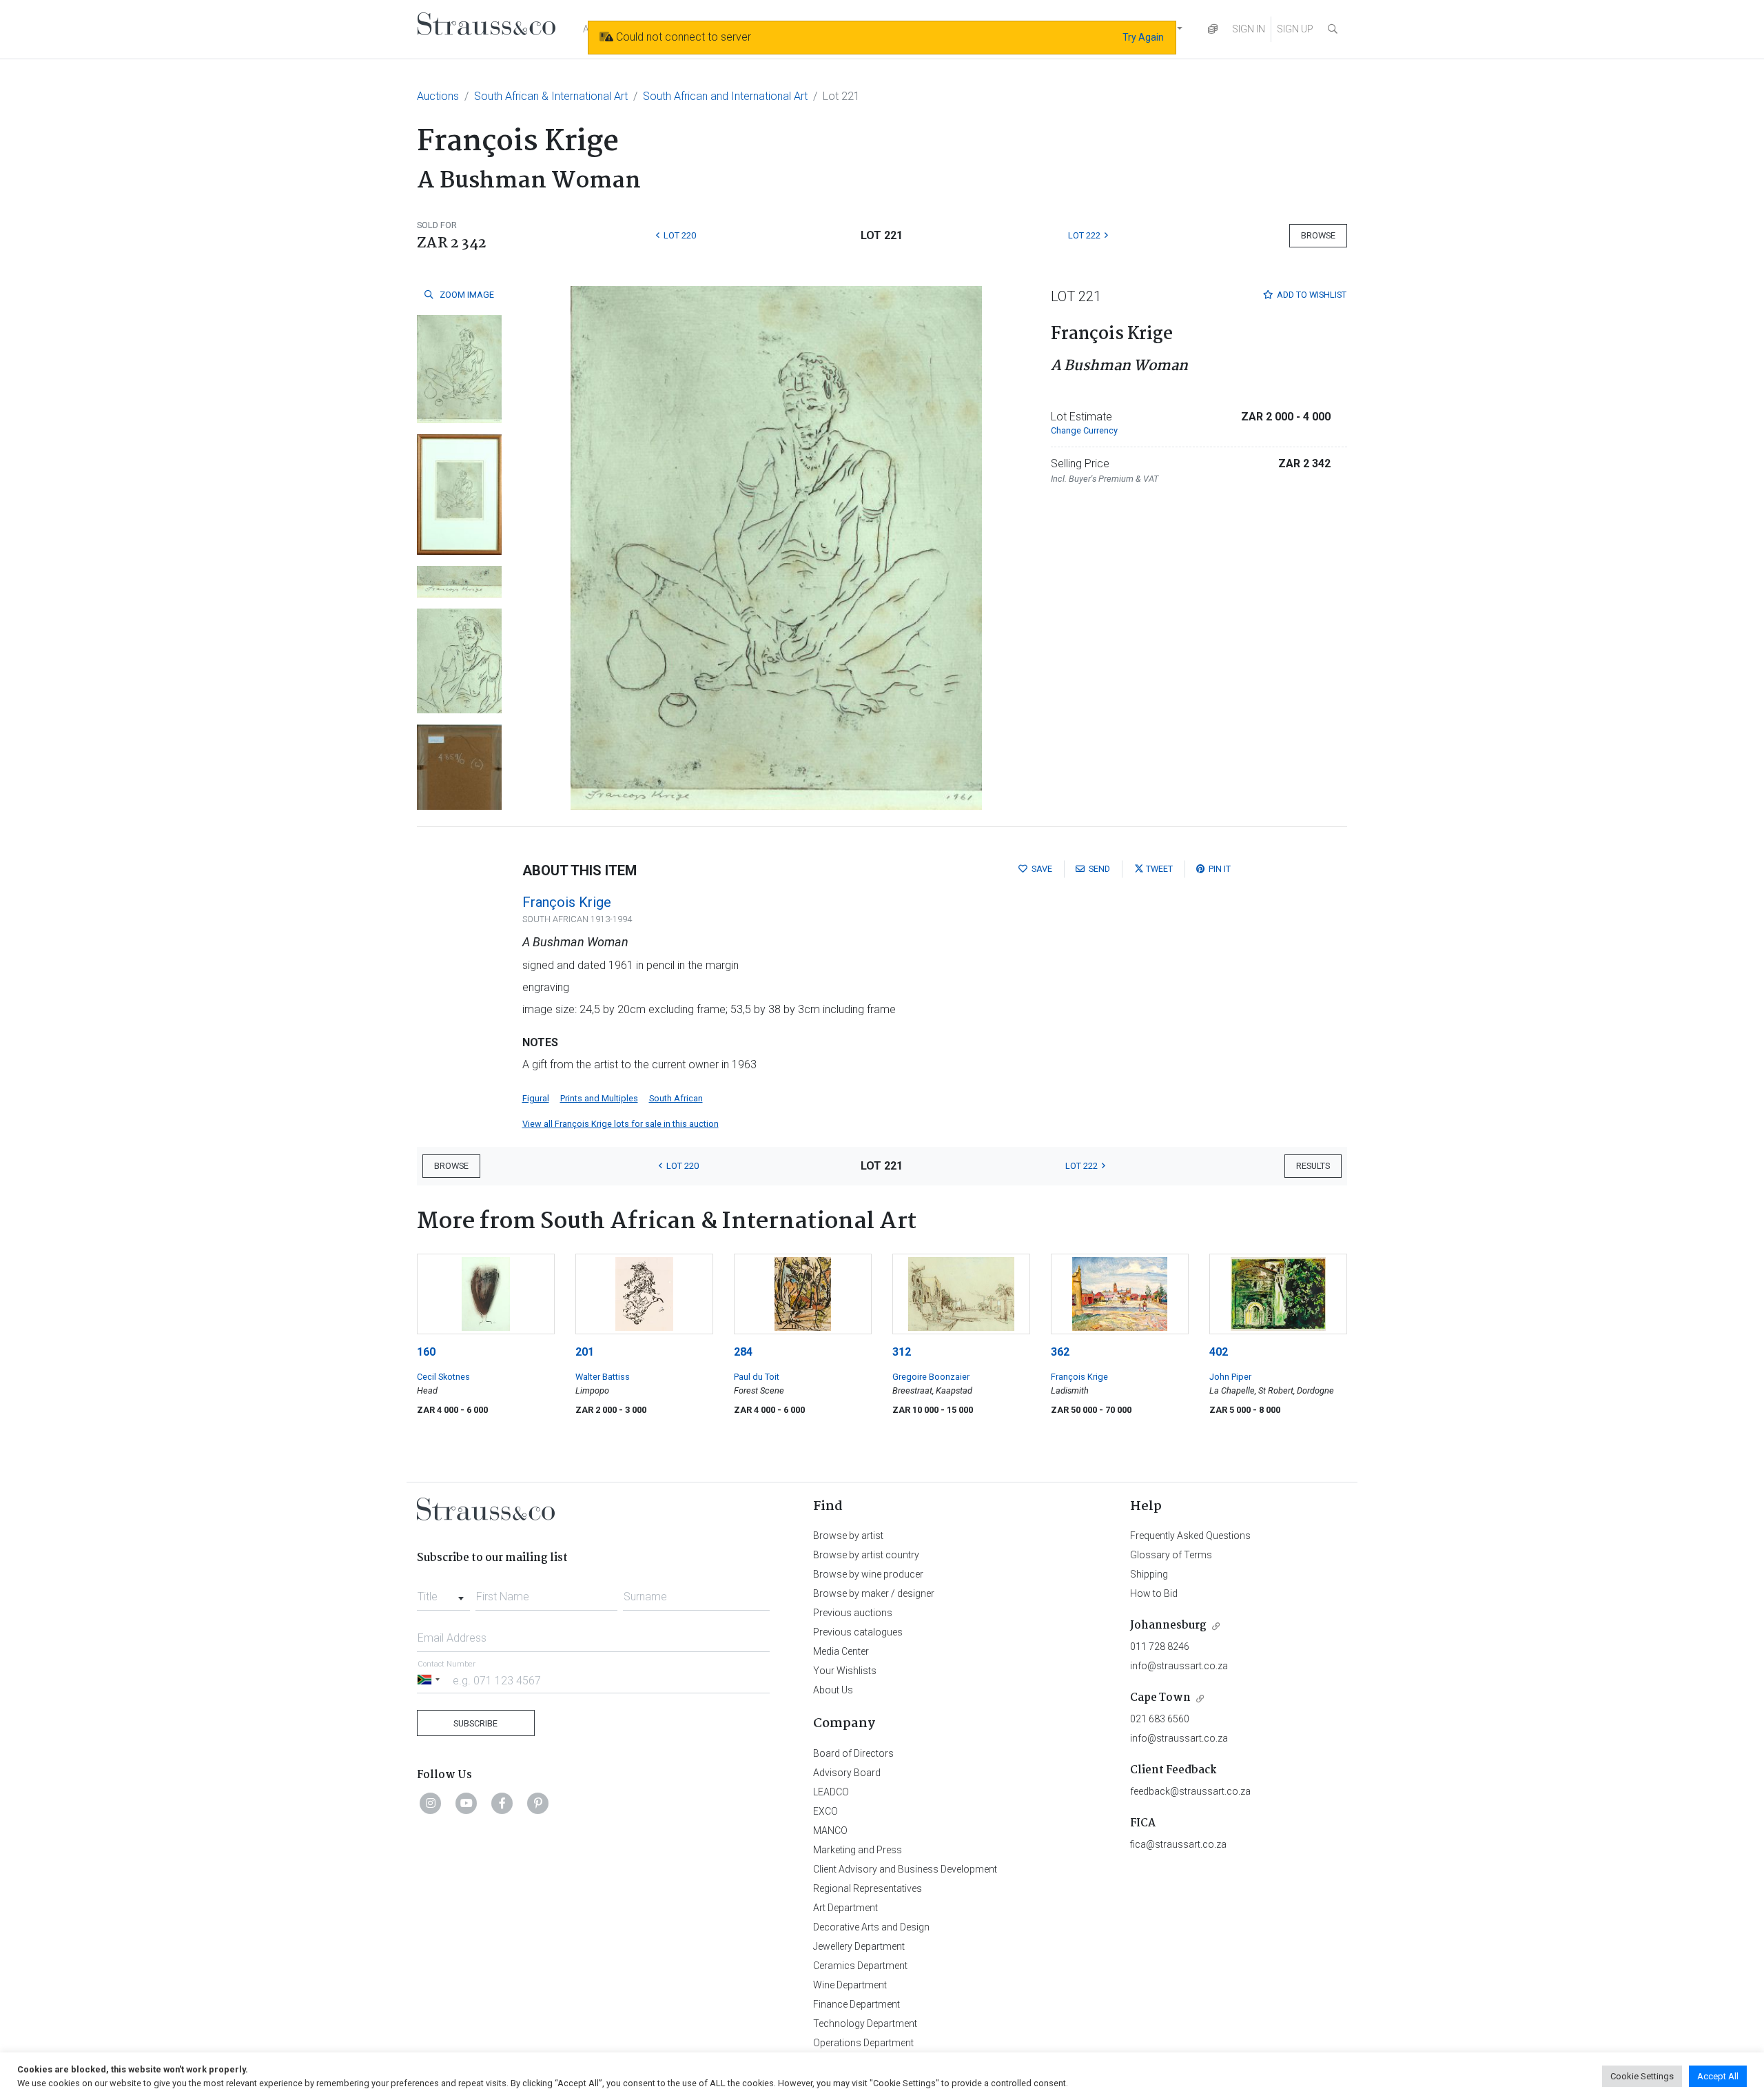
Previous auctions (853, 1613)
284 (743, 1352)
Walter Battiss (603, 1377)
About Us (833, 1690)
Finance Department (857, 2004)
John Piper (1230, 1377)
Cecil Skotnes (443, 1377)
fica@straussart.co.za (1178, 1844)
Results (1313, 1166)
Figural (536, 1098)
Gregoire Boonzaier (931, 1377)
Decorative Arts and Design (871, 1927)
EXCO (825, 1811)
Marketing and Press (858, 1850)
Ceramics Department (860, 1966)
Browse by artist (848, 1536)
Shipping (1149, 1574)
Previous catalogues (858, 1632)
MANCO (830, 1831)
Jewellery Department (859, 1946)
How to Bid (1154, 1593)
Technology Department (865, 2023)
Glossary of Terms (1171, 1555)
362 (1060, 1352)
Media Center (841, 1651)
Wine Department (850, 1985)
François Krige (567, 902)
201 (585, 1352)
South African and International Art (725, 96)
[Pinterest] (538, 1803)
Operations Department (863, 2043)
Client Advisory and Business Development (905, 1869)
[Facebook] (502, 1803)
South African (676, 1098)
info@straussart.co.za (1179, 1666)
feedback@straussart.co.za (1190, 1791)
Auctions (438, 96)
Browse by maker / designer (874, 1593)
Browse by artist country (866, 1555)
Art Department (845, 1908)
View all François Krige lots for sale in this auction (621, 1124)
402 (1219, 1352)
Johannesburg (1168, 1625)
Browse (1318, 235)
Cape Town (1160, 1698)
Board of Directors (853, 1753)
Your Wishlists (845, 1671)
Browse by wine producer (868, 1574)
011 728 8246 (1160, 1647)
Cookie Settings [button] (1642, 2076)
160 (426, 1352)
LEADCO (831, 1792)
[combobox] (443, 1593)
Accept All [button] (1718, 2076)
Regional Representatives (868, 1888)
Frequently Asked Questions (1190, 1536)
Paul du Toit (757, 1377)
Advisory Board (847, 1773)
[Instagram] (431, 1803)
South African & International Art (551, 96)
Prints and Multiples (599, 1098)
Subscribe (475, 1723)
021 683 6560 (1160, 1719)
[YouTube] (466, 1803)
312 (902, 1352)
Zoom (466, 295)
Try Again (1143, 37)
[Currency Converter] (1213, 29)
